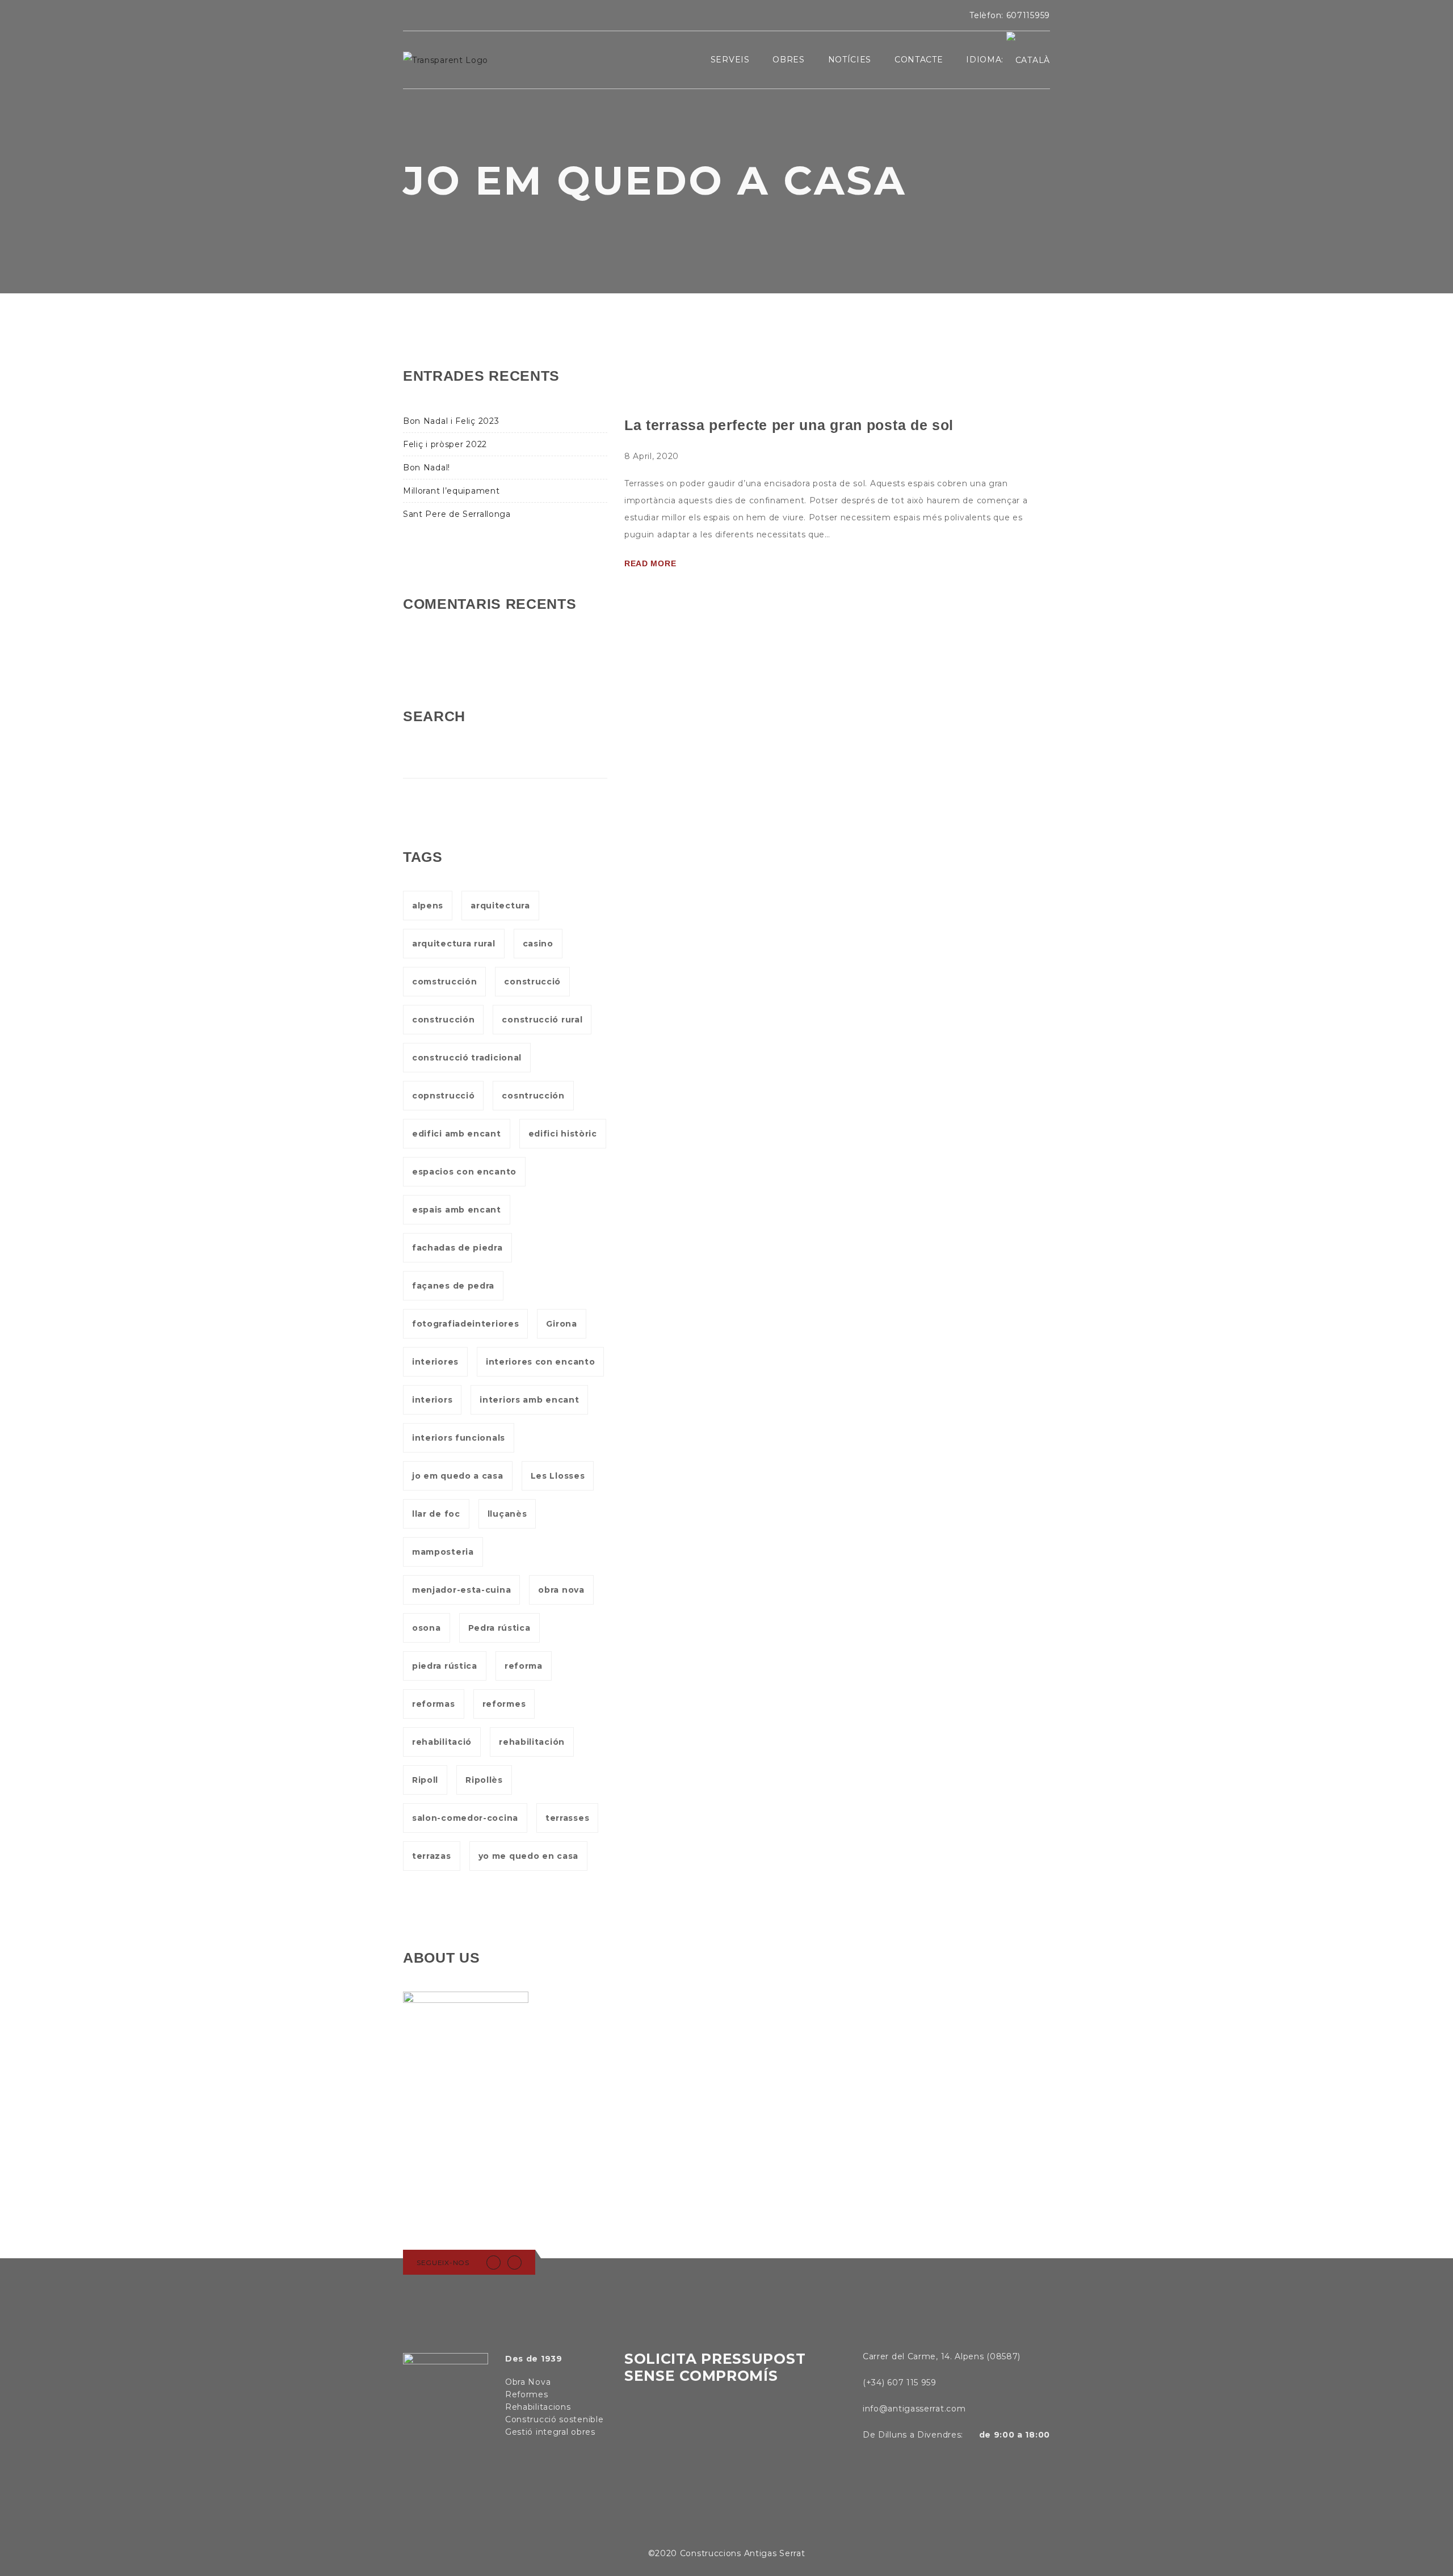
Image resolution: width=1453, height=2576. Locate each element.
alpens (428, 906)
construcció (532, 982)
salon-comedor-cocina (465, 1818)
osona (427, 1628)
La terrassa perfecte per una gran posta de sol (789, 425)
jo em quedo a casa (458, 1476)
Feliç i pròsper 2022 (445, 444)
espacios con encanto (464, 1172)
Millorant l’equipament (451, 491)
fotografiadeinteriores (465, 1324)
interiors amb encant (529, 1400)
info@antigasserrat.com (914, 2409)
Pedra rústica (499, 1628)
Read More (650, 563)
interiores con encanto (540, 1362)
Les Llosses (558, 1476)
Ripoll (425, 1780)
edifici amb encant (457, 1134)
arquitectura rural (454, 944)
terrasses (567, 1818)
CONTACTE (919, 60)
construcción (443, 1020)
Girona (561, 1324)
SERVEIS (730, 60)
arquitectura (500, 906)
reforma (524, 1666)
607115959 (1028, 15)
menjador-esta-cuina (461, 1590)
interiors (432, 1400)
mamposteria (443, 1552)
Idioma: (986, 60)
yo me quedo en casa (528, 1856)
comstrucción (444, 982)
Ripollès (484, 1780)
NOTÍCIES (850, 60)
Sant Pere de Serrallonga (457, 514)
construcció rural (542, 1020)
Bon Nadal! (427, 468)
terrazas (432, 1856)
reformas (434, 1704)
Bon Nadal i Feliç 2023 (451, 421)
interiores (435, 1362)
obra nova (561, 1590)
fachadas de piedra (457, 1248)
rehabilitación (532, 1742)
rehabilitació (442, 1742)
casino (538, 944)
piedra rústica (445, 1666)
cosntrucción (533, 1096)
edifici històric (563, 1134)
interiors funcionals (459, 1438)
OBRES (789, 60)
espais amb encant (457, 1210)
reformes (504, 1704)
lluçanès (507, 1514)
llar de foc (436, 1514)
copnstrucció (443, 1096)
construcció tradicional (467, 1058)
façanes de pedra (453, 1286)
